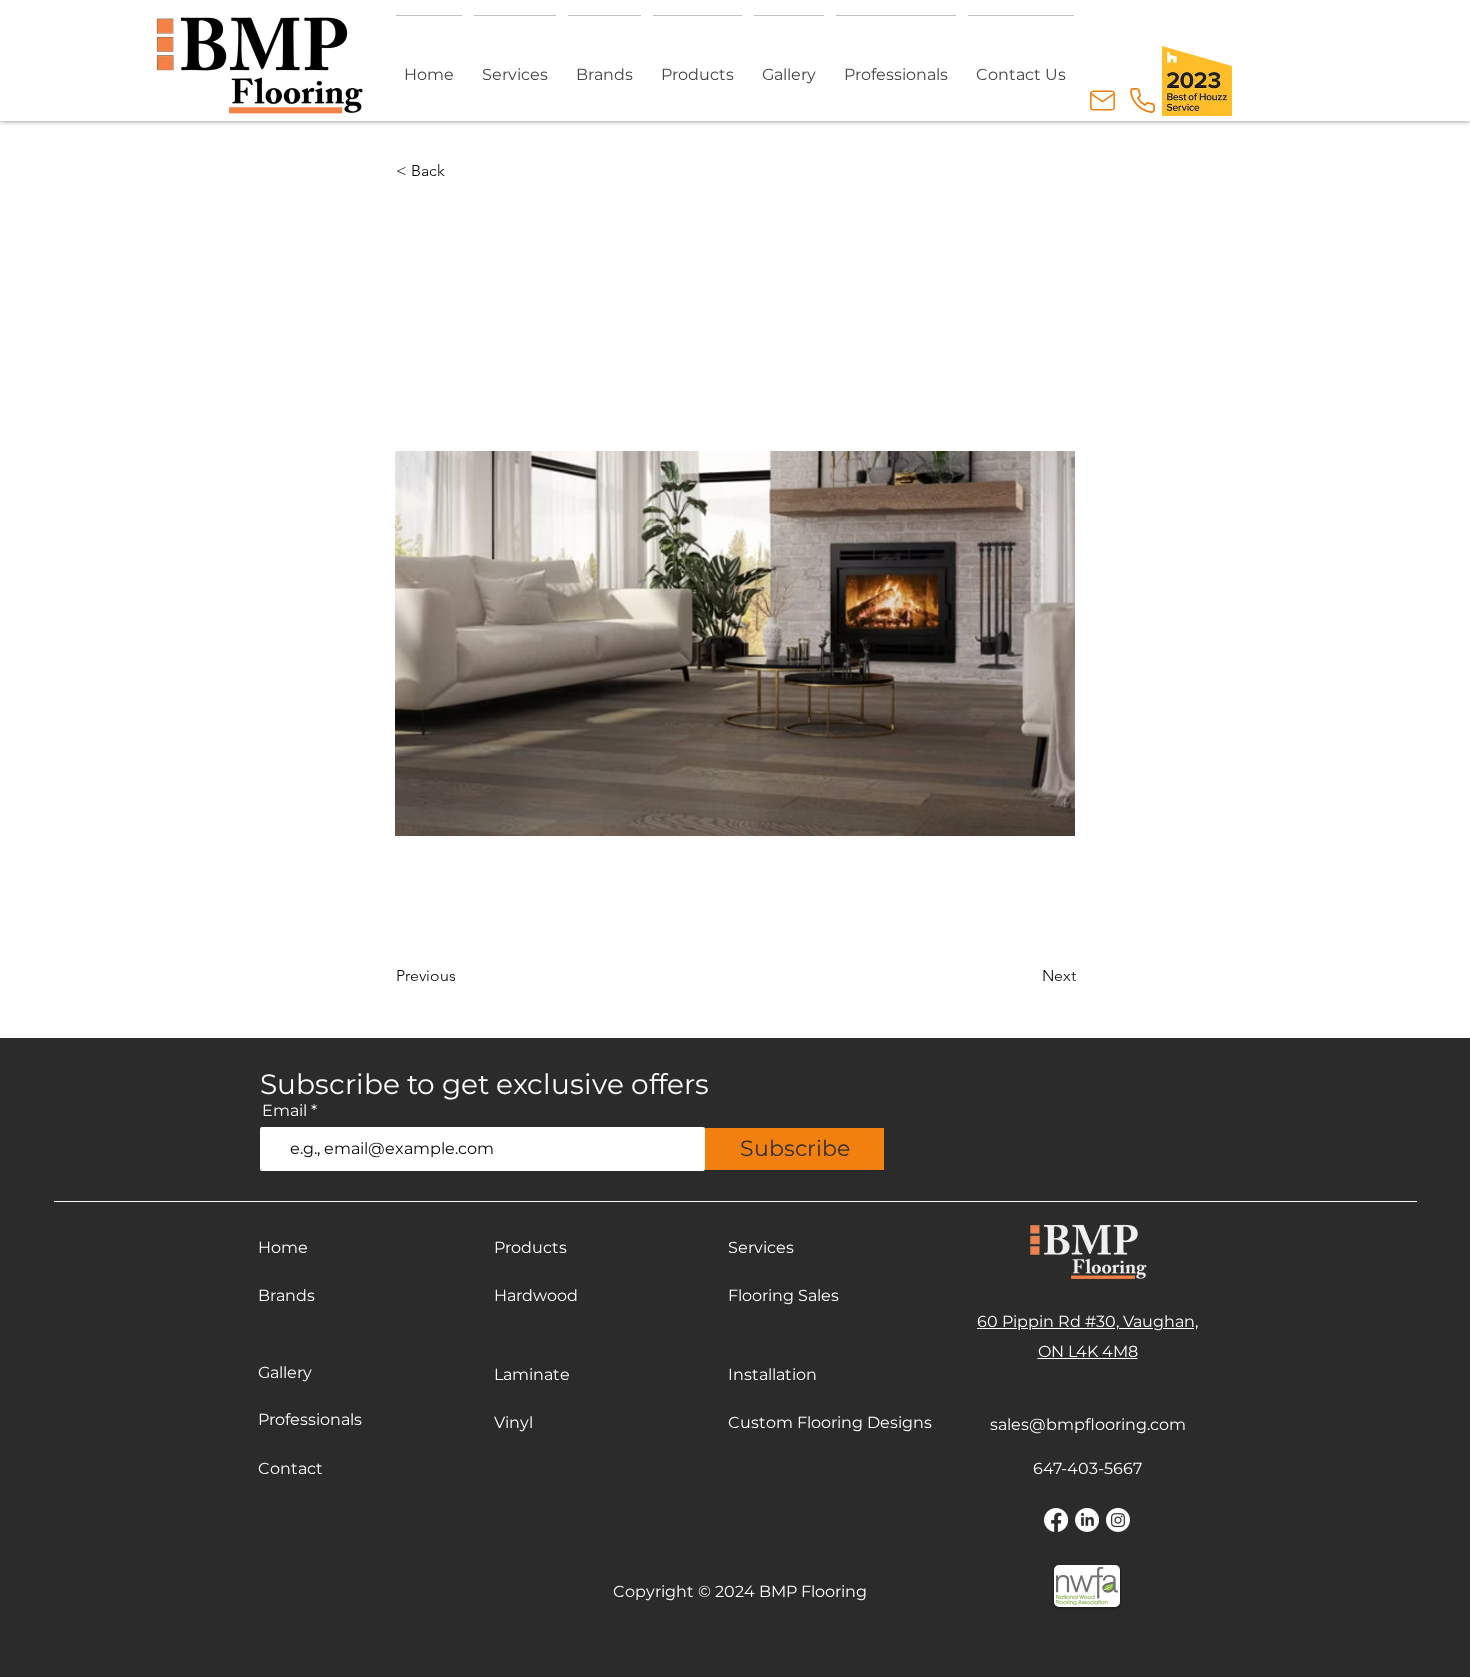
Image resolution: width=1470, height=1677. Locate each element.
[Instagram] (1118, 1520)
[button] (697, 65)
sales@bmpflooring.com (1088, 1424)
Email (284, 1111)
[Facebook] (1056, 1520)
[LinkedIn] (1087, 1520)
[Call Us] (1142, 100)
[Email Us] (1102, 100)
